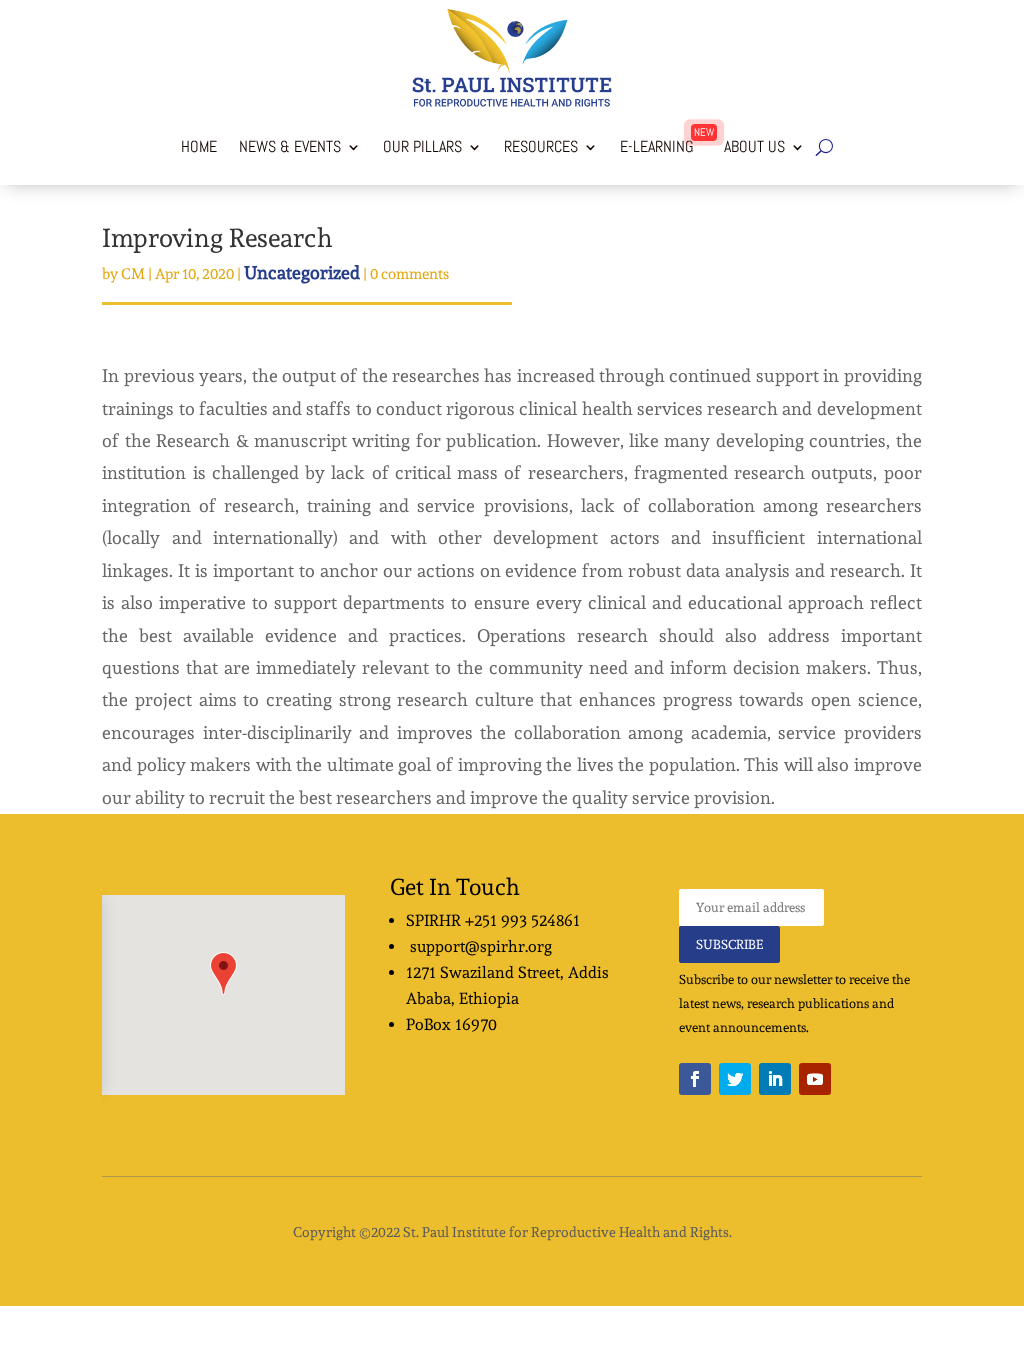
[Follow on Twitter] (735, 1079)
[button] (223, 973)
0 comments (409, 274)
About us (750, 146)
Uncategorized (302, 272)
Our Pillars (422, 146)
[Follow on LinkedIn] (775, 1079)
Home (199, 146)
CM (133, 274)
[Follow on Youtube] (815, 1079)
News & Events (290, 146)
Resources (541, 146)
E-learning (657, 146)
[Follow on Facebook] (695, 1079)
